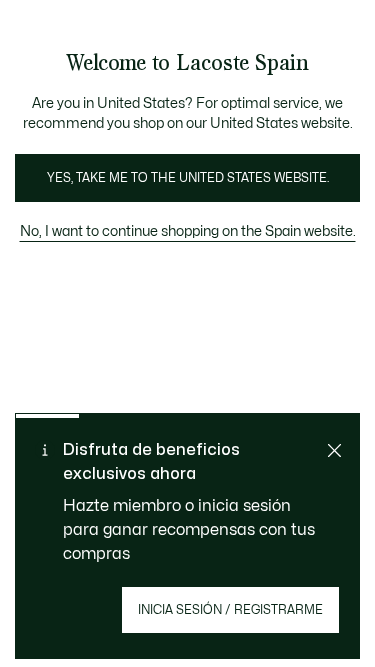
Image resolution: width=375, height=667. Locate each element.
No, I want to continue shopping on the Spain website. (188, 231)
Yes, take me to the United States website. (188, 178)
